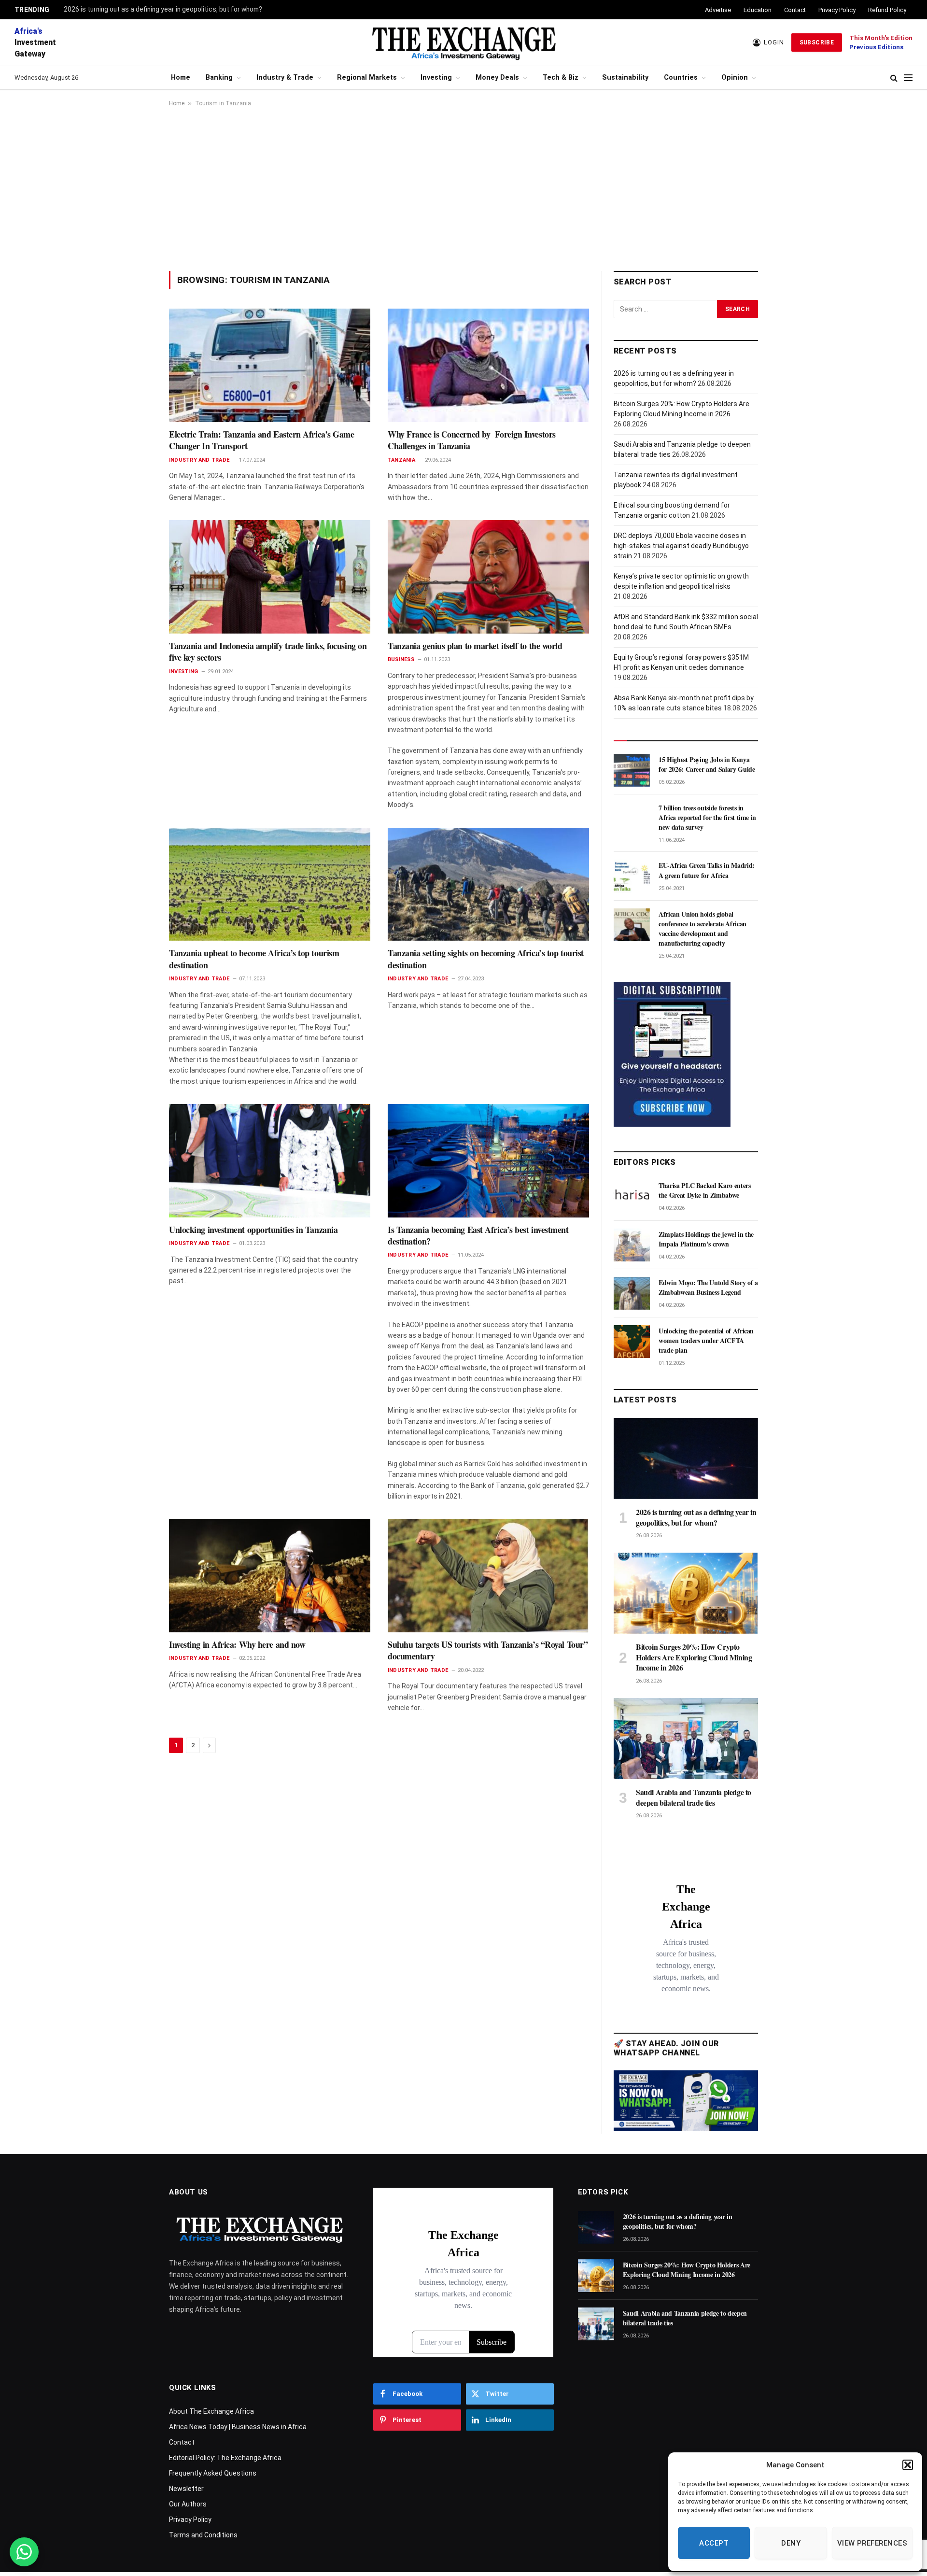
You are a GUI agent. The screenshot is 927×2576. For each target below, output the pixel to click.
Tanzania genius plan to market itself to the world (475, 646)
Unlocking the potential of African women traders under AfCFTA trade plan (706, 1341)
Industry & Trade (285, 78)
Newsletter (186, 2489)
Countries (681, 78)
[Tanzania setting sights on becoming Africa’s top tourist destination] (488, 884)
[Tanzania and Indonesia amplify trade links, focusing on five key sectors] (270, 577)
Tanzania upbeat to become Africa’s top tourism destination (254, 959)
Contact (795, 10)
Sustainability (625, 78)
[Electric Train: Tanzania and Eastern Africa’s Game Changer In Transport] (270, 365)
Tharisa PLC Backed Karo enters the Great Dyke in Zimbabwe (705, 1190)
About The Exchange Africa (211, 2411)
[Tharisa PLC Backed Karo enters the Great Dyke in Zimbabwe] (632, 1196)
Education (758, 10)
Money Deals (497, 78)
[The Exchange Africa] (463, 42)
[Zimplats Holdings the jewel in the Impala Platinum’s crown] (632, 1245)
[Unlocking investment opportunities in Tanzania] (270, 1161)
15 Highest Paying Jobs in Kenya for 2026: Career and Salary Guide (707, 764)
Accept (714, 2543)
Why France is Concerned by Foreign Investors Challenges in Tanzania (472, 440)
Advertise (718, 10)
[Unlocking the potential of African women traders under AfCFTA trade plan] (632, 1342)
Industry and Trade (199, 460)
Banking (219, 78)
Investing (436, 78)
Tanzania (401, 460)
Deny (791, 2543)
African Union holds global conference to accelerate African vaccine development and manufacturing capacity (702, 929)
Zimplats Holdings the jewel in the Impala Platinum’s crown (706, 1239)
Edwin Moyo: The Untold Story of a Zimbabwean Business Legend (708, 1288)
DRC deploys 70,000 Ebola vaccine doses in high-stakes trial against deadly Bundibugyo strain (681, 546)
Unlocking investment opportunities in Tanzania (255, 1230)
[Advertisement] (463, 189)
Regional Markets (367, 78)
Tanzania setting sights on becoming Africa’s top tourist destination (486, 959)
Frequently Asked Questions (213, 2473)
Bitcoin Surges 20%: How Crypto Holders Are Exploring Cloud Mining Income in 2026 (694, 1657)
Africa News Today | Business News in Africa (238, 2427)
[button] (908, 2465)
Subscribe (817, 42)
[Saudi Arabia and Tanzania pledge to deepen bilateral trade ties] (686, 1739)
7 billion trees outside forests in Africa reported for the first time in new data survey (707, 818)
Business (401, 659)
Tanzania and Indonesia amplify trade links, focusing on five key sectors (268, 652)
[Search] (894, 78)
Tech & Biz (561, 78)
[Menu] (908, 78)
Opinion (735, 78)
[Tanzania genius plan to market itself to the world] (488, 577)
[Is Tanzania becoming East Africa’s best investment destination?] (488, 1161)
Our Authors (188, 2504)
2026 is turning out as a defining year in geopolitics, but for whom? (163, 9)
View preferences (872, 2543)
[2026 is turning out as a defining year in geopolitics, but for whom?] (686, 1458)
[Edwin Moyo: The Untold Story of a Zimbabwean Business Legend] (632, 1293)
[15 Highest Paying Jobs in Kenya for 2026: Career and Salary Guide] (632, 770)
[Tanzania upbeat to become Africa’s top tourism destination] (270, 884)
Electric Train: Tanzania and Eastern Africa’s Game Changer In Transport (262, 440)
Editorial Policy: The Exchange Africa (225, 2458)
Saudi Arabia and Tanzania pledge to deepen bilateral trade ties (694, 1798)
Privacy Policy (837, 10)
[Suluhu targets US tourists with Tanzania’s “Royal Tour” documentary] (488, 1575)
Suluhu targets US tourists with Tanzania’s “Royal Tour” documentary (488, 1650)
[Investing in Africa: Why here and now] (270, 1575)
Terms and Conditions (203, 2535)
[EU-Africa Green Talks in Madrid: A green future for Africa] (632, 876)
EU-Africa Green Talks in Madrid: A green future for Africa (707, 870)
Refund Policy (887, 10)
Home (181, 78)
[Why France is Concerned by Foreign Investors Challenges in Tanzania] (488, 365)
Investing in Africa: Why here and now (239, 1644)
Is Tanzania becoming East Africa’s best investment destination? (478, 1236)
